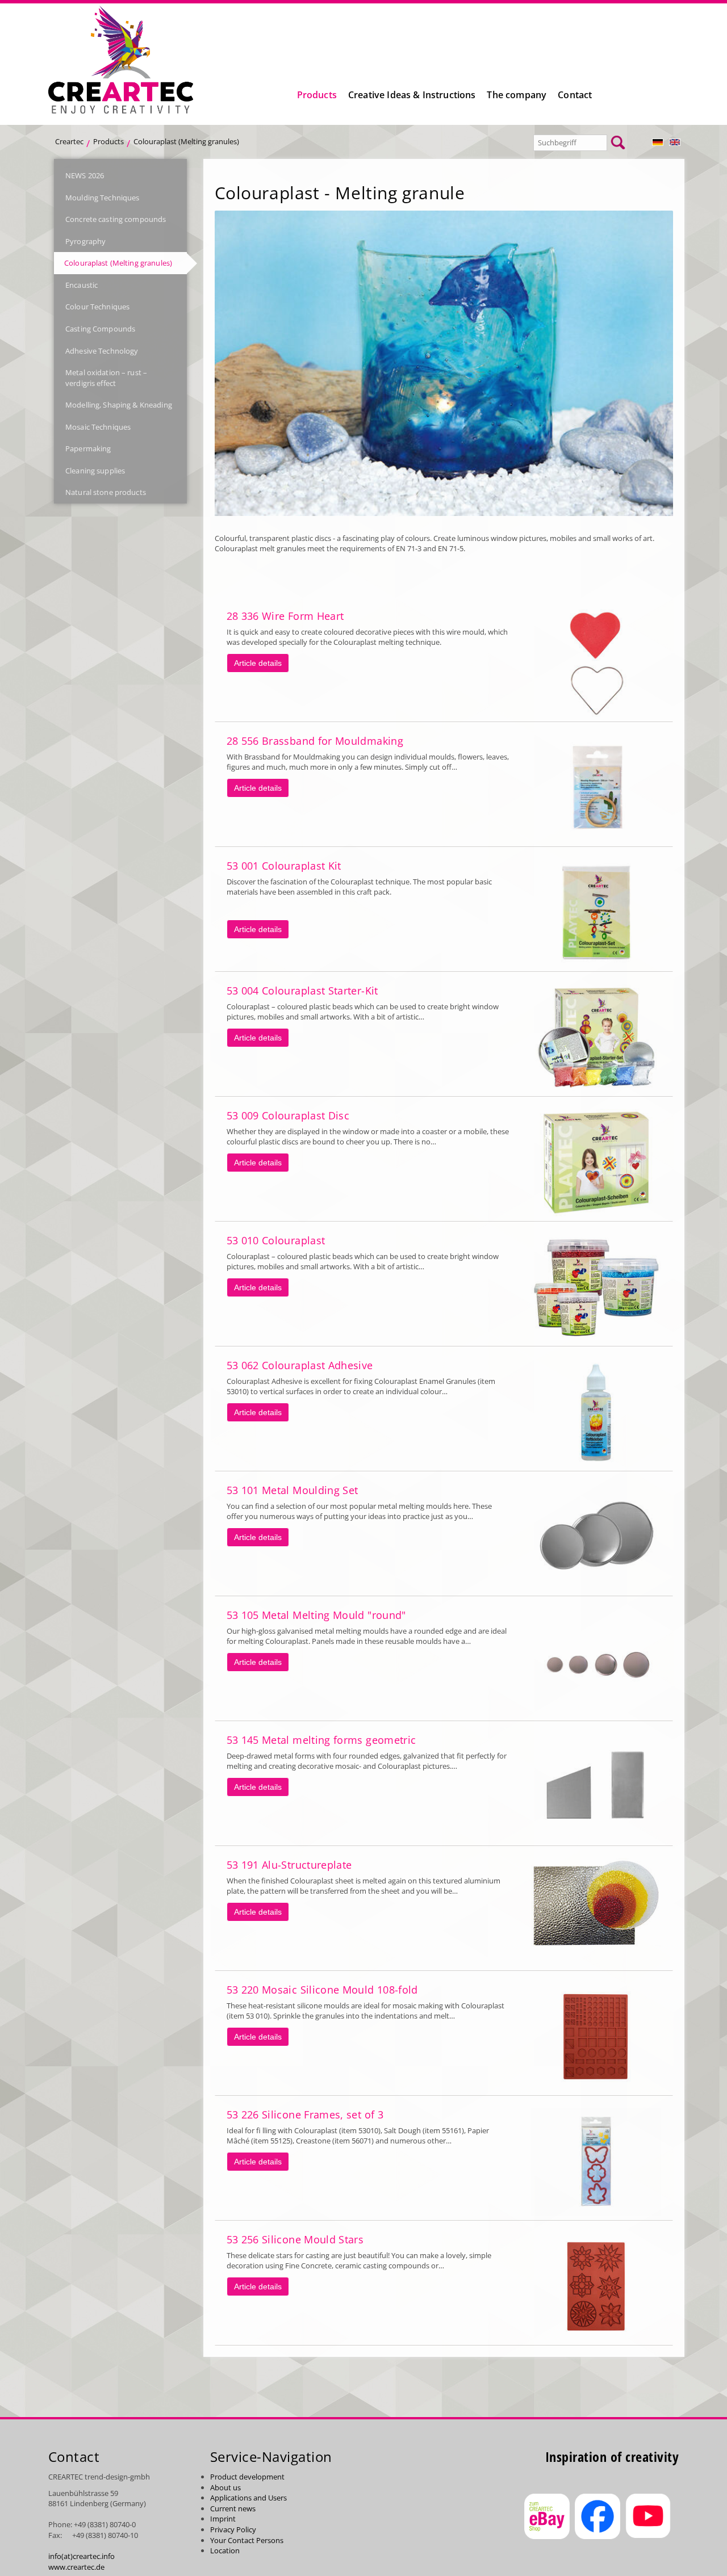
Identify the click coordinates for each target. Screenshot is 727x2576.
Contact (575, 95)
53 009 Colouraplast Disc (288, 1115)
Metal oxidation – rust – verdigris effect (106, 378)
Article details (258, 663)
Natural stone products (106, 492)
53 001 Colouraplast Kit (284, 866)
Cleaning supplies (95, 471)
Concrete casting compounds (116, 219)
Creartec (69, 141)
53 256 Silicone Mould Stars (295, 2239)
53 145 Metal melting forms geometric (321, 1740)
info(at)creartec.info (82, 2556)
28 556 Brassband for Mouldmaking (315, 741)
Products (317, 95)
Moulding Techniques (102, 198)
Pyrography (85, 241)
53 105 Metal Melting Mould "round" (316, 1615)
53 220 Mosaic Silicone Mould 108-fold (322, 1990)
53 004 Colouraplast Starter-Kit (302, 991)
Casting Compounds (100, 329)
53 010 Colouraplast (276, 1240)
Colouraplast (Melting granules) (118, 263)
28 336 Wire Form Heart (285, 616)
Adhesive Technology (102, 351)
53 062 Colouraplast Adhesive (300, 1365)
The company (517, 95)
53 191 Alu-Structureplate (289, 1865)
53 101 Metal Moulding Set (293, 1490)
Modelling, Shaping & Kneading (119, 405)
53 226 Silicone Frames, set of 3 (305, 2114)
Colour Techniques (97, 307)
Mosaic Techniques (98, 427)
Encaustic (82, 285)
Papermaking (88, 448)
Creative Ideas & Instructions (412, 95)
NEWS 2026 (85, 175)
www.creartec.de (76, 2567)
